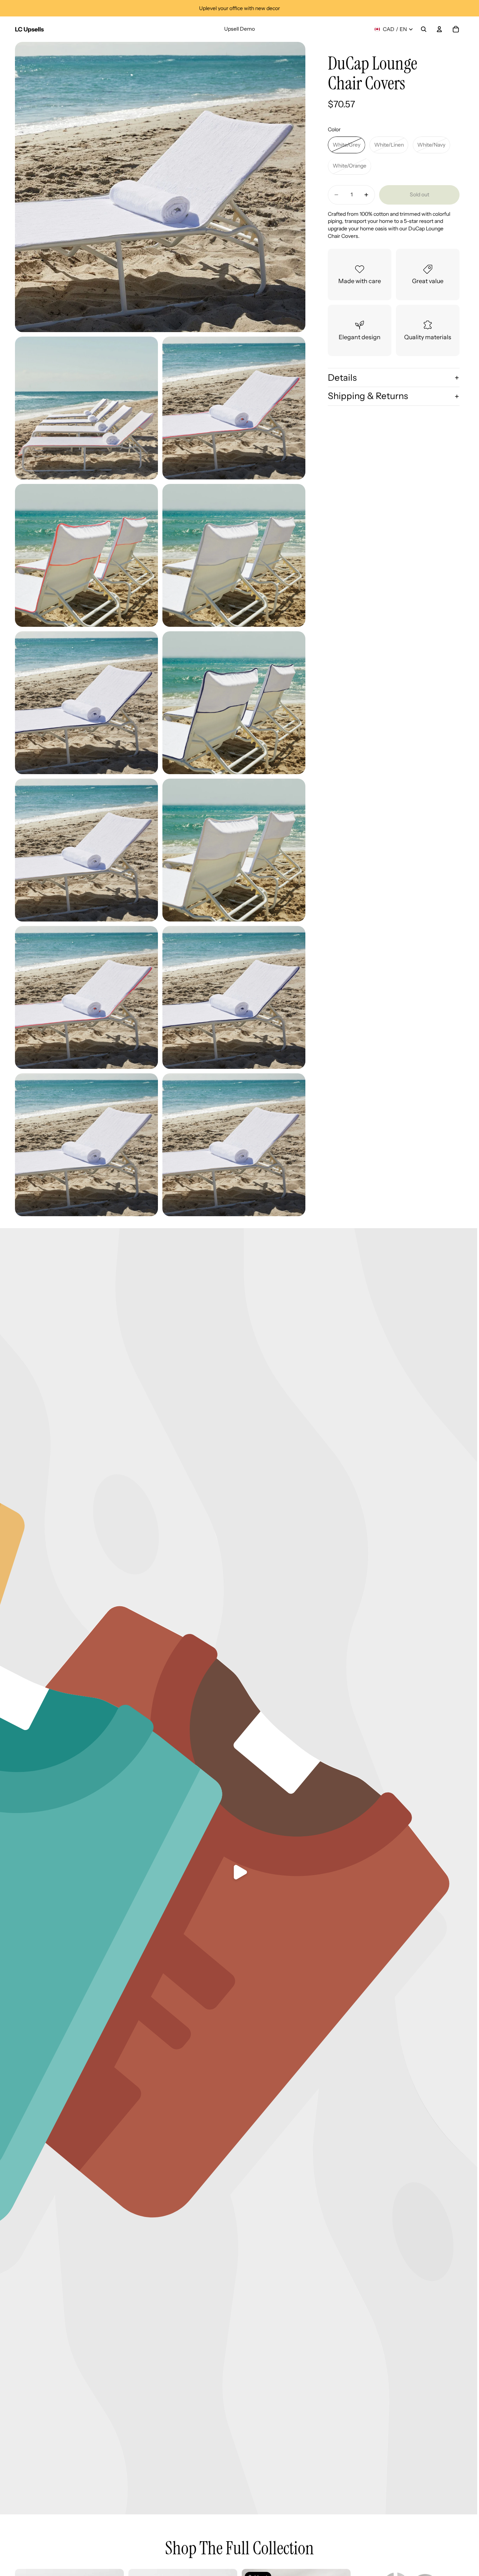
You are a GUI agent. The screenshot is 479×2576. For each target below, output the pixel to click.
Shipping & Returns (368, 396)
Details (342, 378)
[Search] (424, 29)
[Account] (439, 29)
